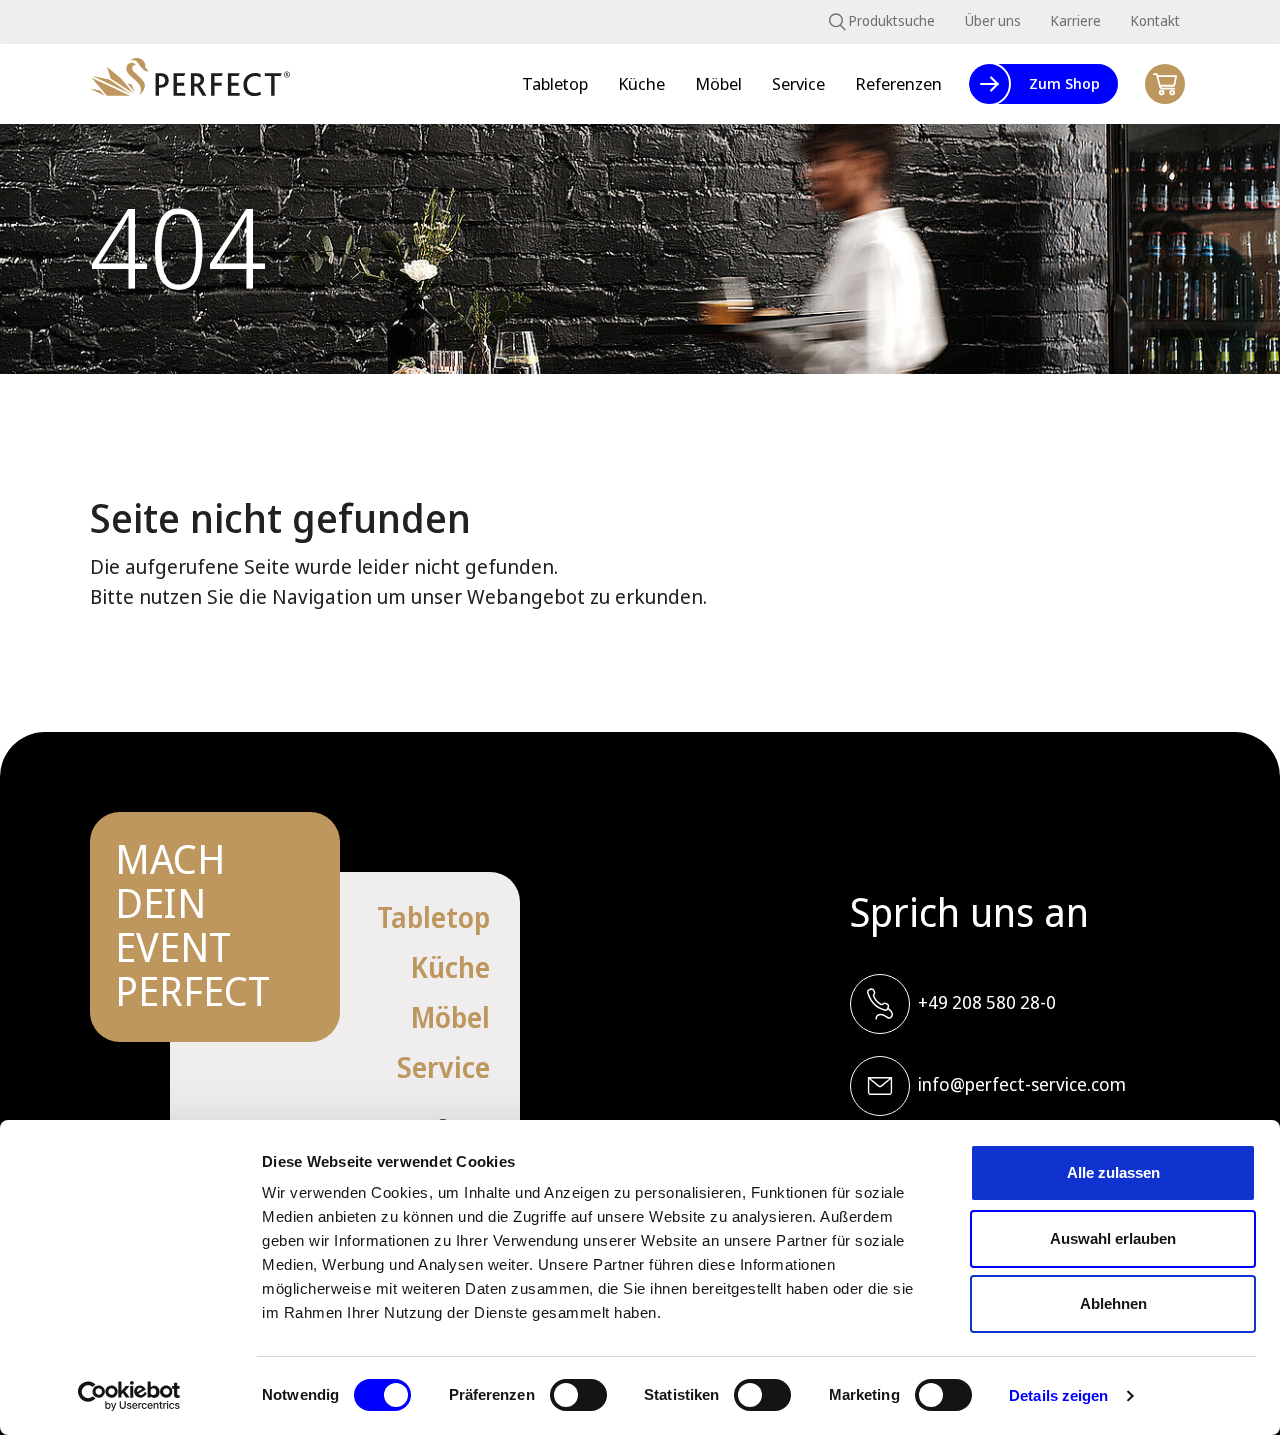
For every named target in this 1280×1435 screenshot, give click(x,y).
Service (443, 1067)
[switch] (578, 1395)
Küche (450, 967)
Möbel (450, 1017)
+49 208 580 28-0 (987, 1002)
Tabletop (433, 917)
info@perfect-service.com (1022, 1084)
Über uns (993, 20)
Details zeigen (1058, 1395)
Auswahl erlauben (1113, 1238)
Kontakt (1155, 20)
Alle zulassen (1113, 1172)
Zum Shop (1064, 83)
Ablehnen (1113, 1303)
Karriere (1076, 20)
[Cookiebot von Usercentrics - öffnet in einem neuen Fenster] (129, 1396)
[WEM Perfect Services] (190, 84)
